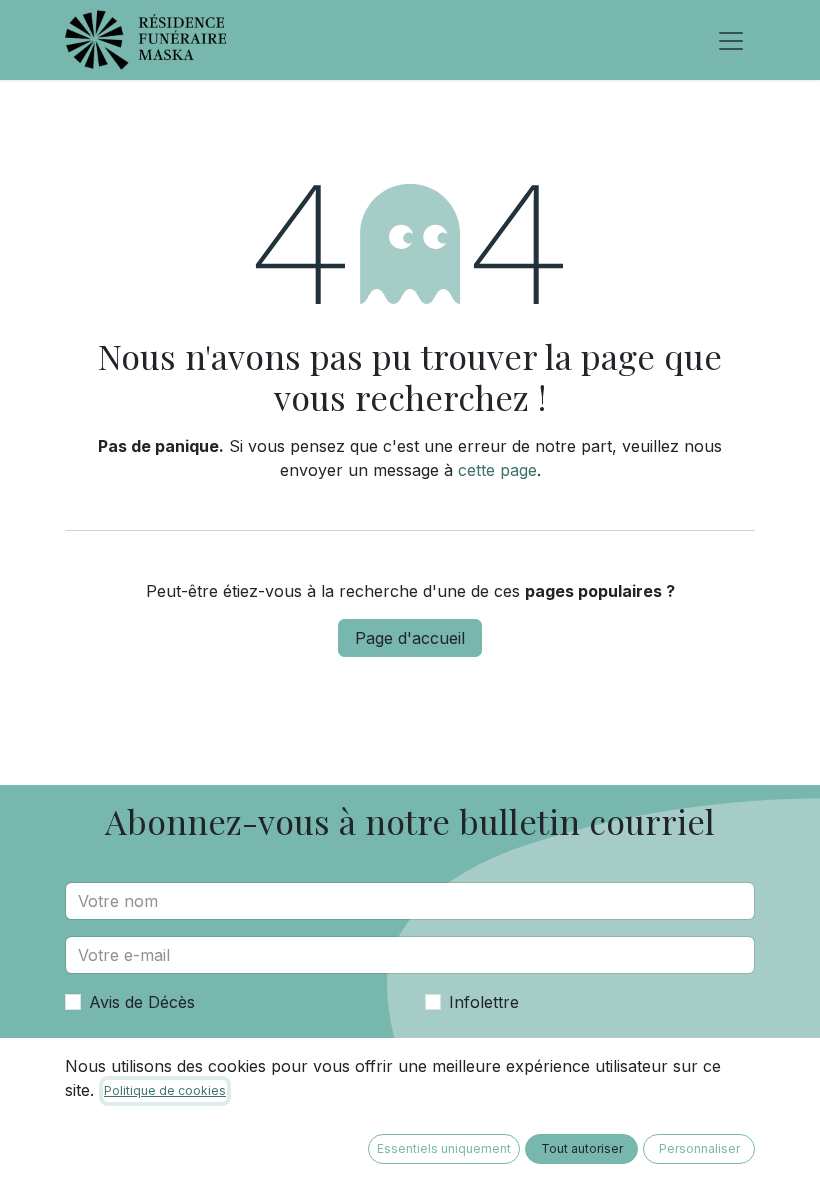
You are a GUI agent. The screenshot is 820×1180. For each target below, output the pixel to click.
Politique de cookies (165, 1090)
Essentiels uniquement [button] (444, 1148)
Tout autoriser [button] (582, 1148)
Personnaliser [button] (699, 1148)
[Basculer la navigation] (731, 40)
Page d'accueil (410, 638)
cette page (497, 470)
